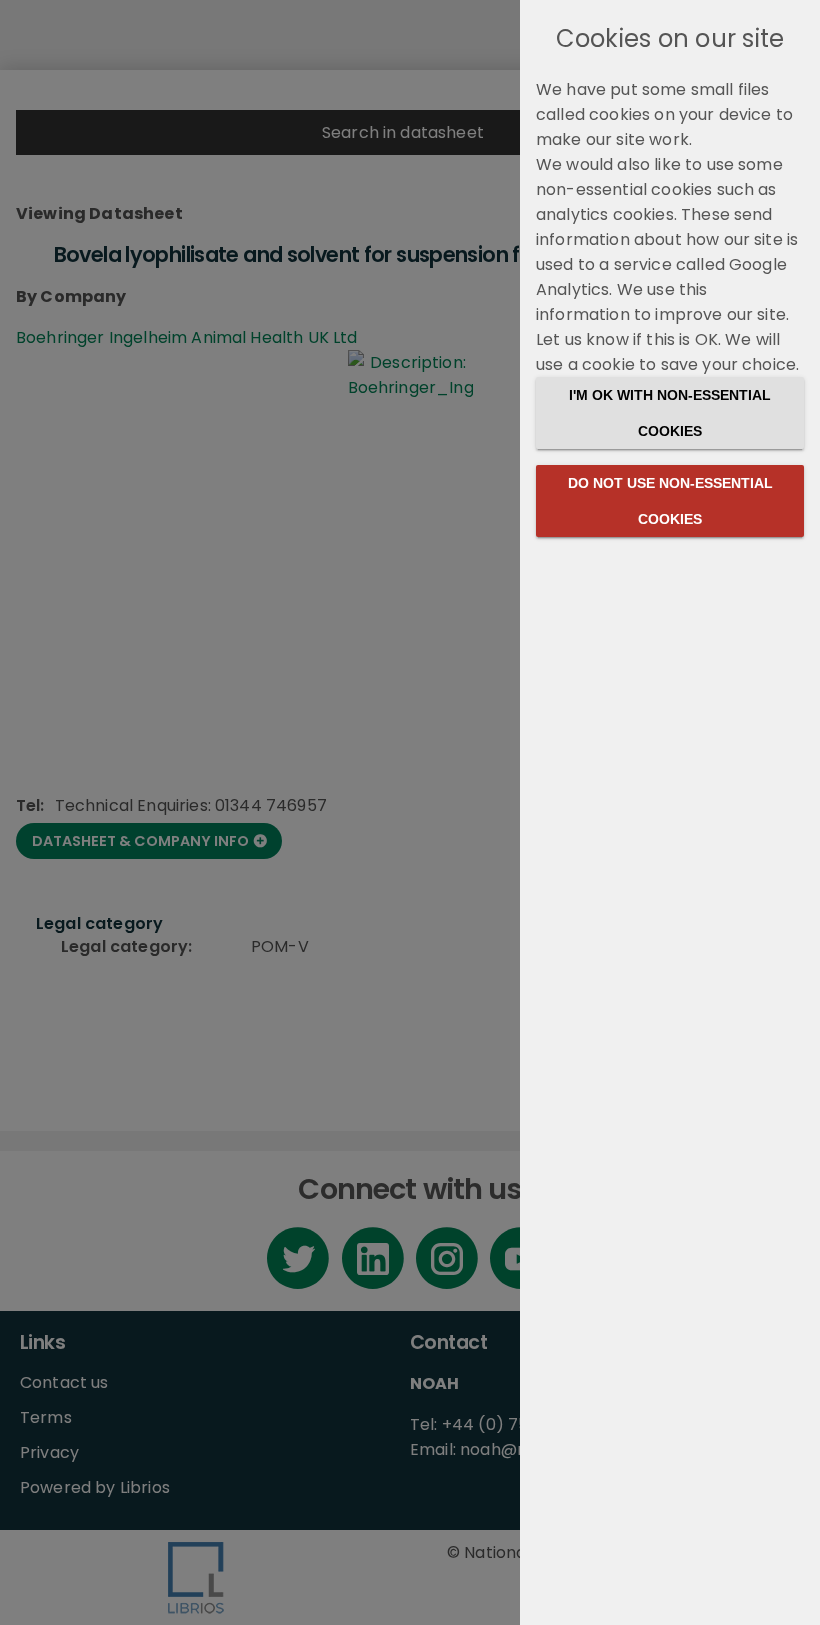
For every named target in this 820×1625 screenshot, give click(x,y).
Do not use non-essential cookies (670, 501)
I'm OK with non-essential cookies (670, 413)
